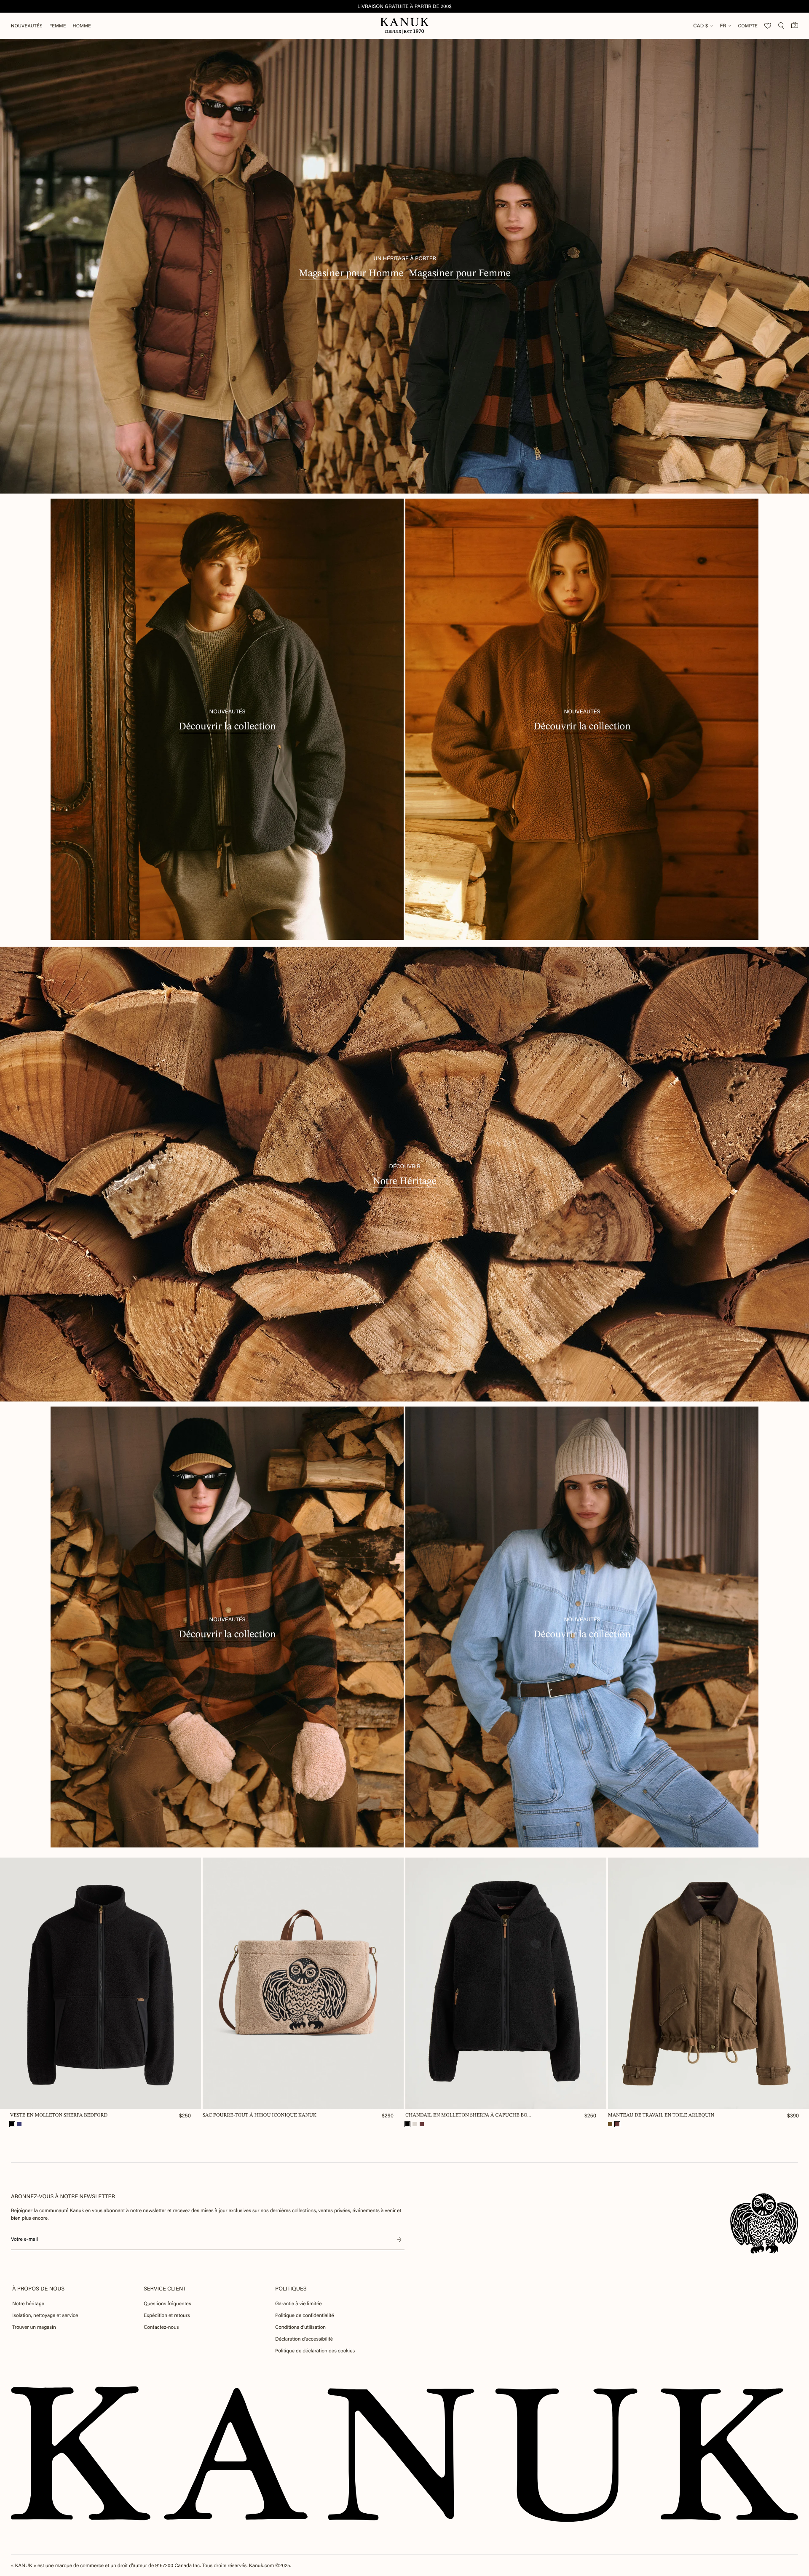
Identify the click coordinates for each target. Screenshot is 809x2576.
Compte (748, 26)
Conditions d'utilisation (300, 2327)
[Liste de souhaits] (768, 26)
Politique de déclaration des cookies (315, 2351)
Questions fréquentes (167, 2304)
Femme (58, 26)
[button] (12, 2124)
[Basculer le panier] (795, 25)
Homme (82, 26)
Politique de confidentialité (305, 2315)
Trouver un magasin (34, 2327)
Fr (723, 26)
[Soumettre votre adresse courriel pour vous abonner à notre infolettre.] (399, 2240)
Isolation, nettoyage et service (45, 2315)
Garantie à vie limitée (299, 2304)
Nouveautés (27, 26)
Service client (165, 2289)
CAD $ (701, 26)
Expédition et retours (167, 2315)
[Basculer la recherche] (781, 26)
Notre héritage (28, 2304)
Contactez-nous (161, 2327)
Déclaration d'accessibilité (304, 2339)
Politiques (291, 2289)
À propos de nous (38, 2289)
